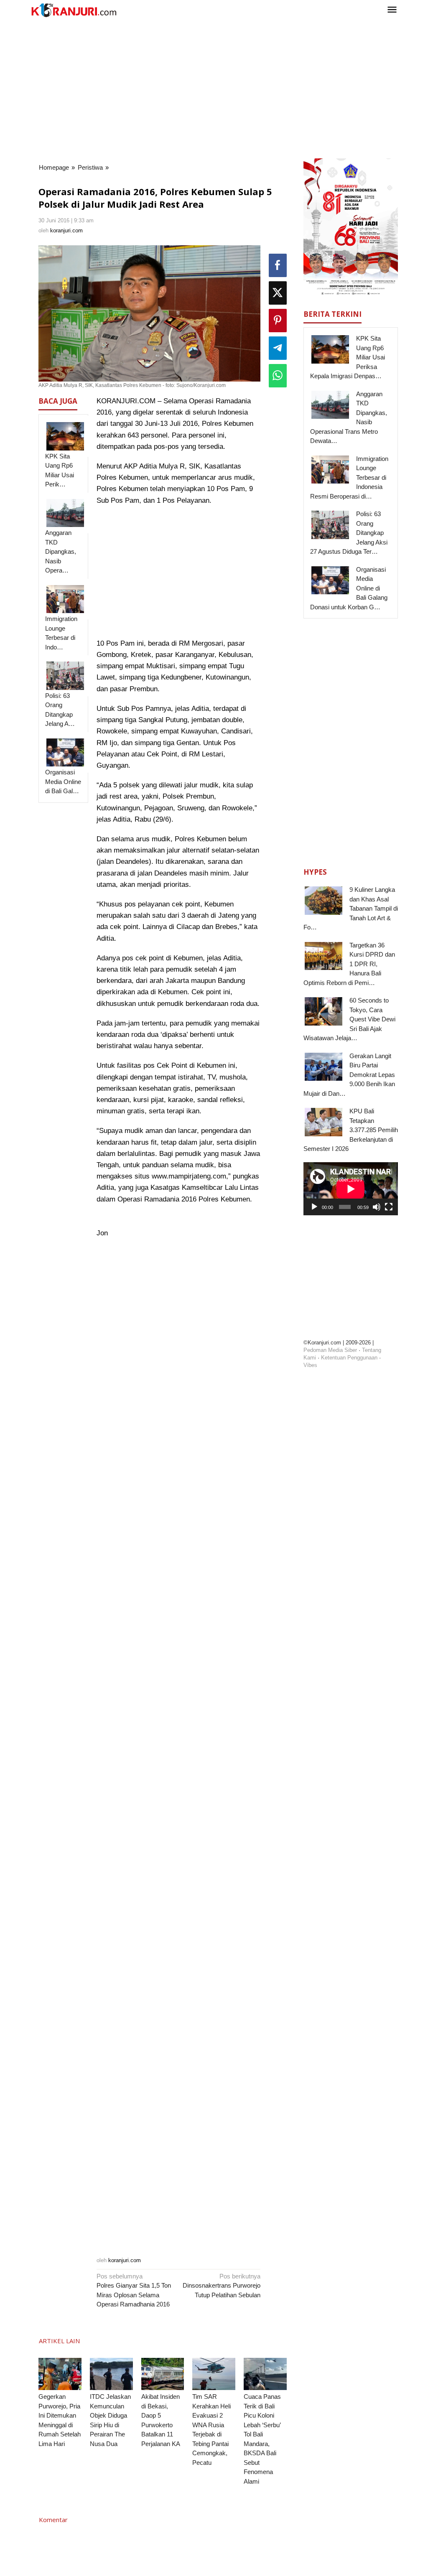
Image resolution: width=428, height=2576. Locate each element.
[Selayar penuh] (389, 1207)
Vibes (310, 1365)
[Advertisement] (214, 87)
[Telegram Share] (278, 348)
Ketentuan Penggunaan (349, 1358)
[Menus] (392, 10)
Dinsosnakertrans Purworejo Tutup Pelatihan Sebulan (222, 2286)
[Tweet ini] (278, 293)
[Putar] (314, 1207)
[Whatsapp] (278, 376)
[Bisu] (377, 1207)
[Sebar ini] (278, 265)
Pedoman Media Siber (330, 1350)
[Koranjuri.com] (74, 10)
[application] (351, 1189)
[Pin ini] (278, 321)
